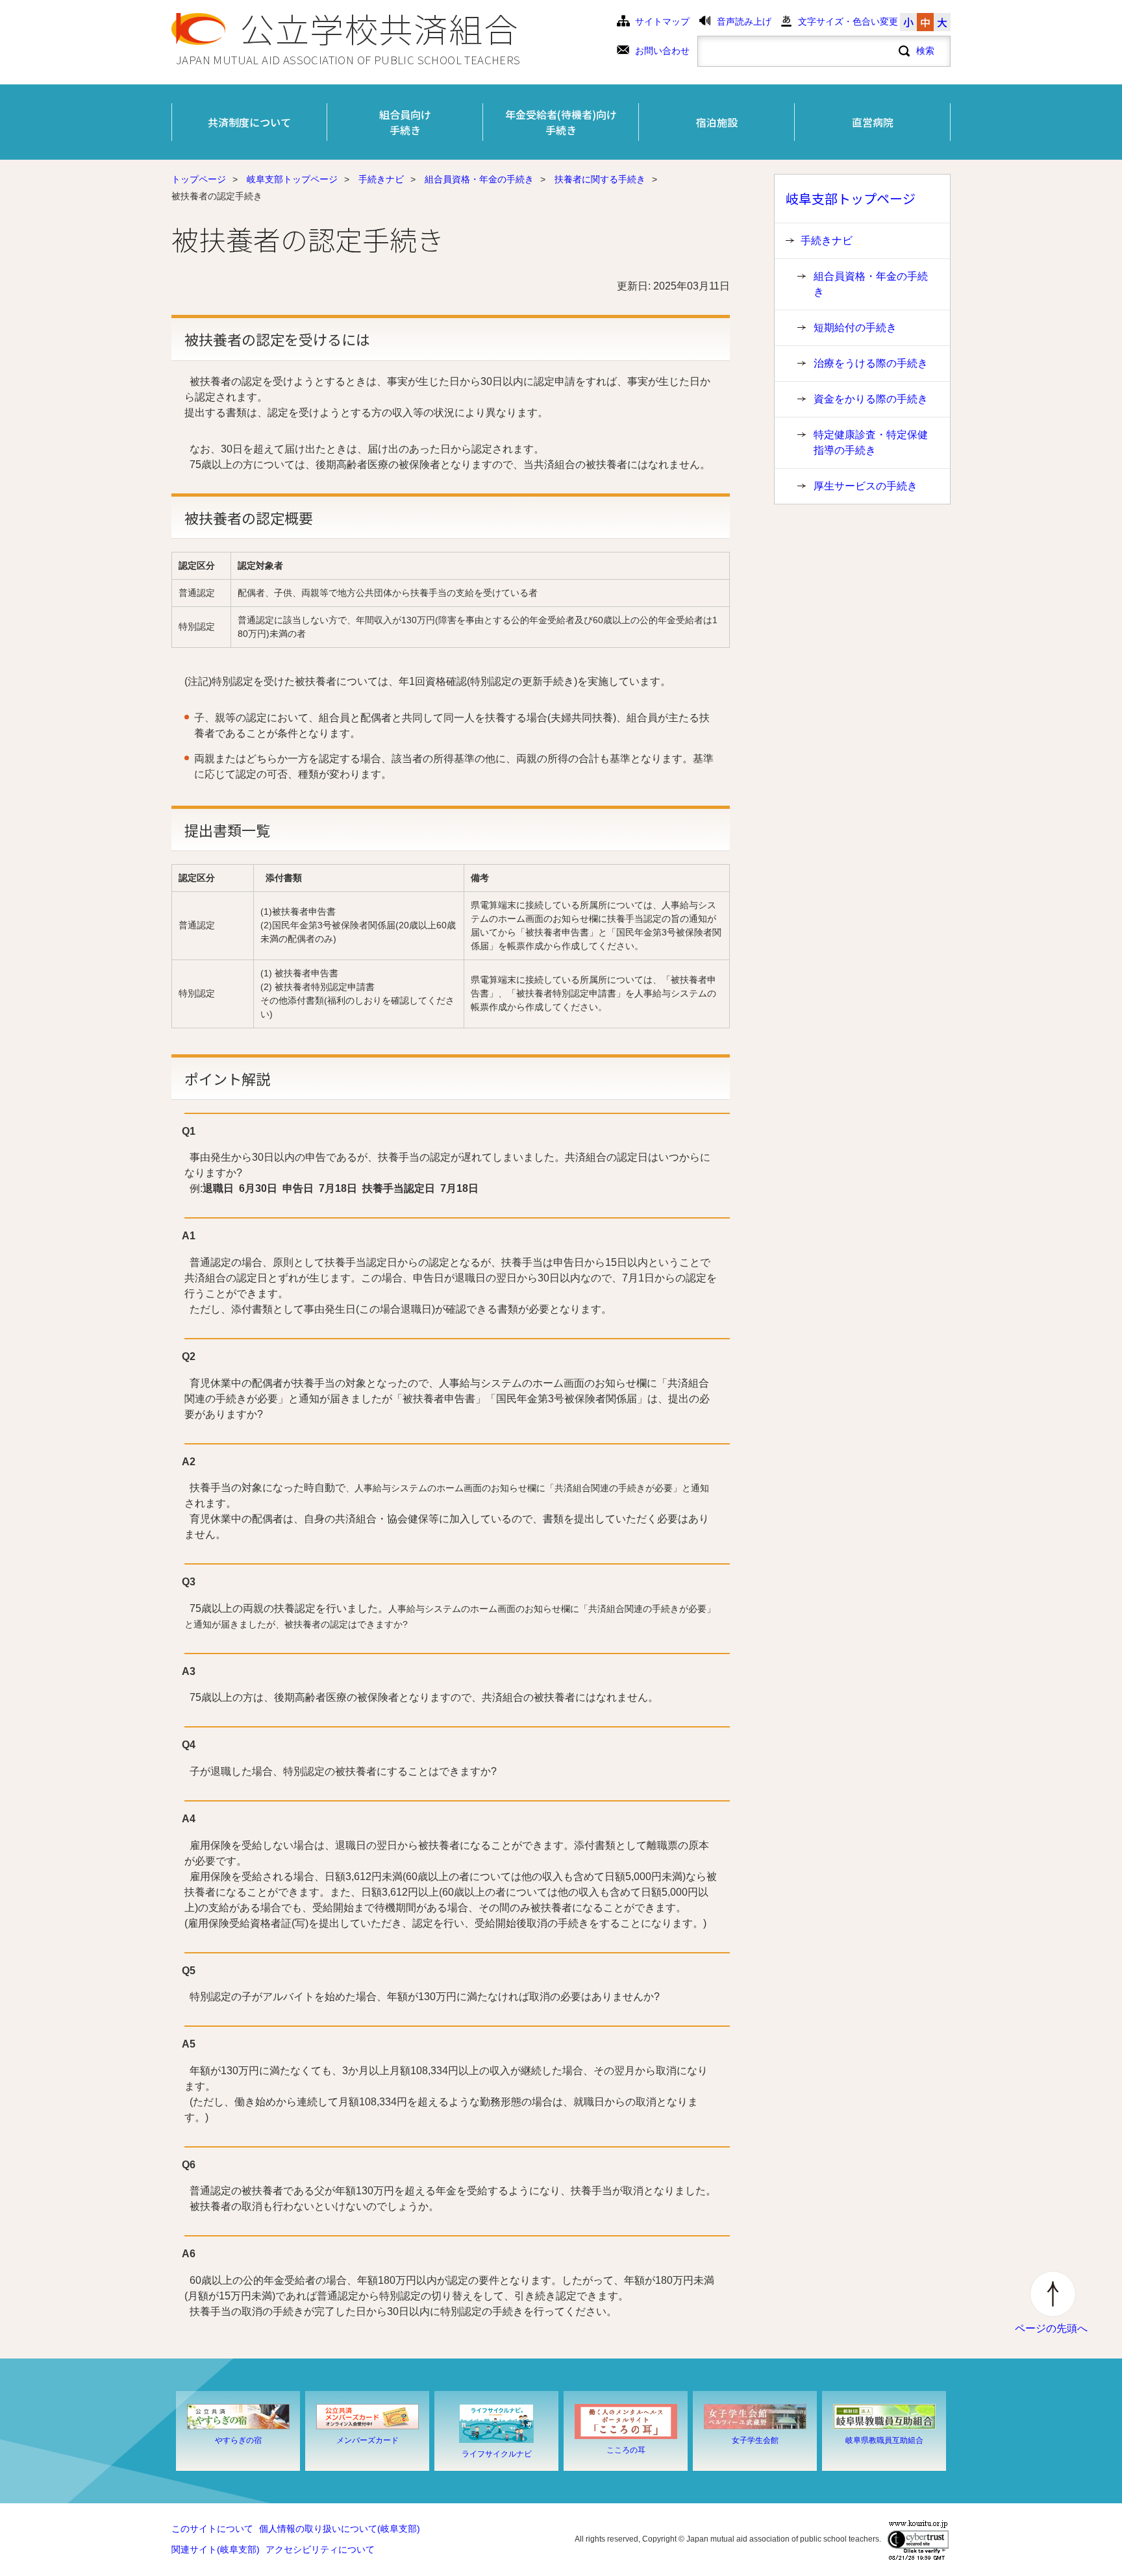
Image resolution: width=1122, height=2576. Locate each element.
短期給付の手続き (855, 328)
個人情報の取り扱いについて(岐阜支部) (340, 2529)
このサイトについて (212, 2529)
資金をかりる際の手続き (871, 399)
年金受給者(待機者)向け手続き (561, 122)
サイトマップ (662, 22)
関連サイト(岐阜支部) (216, 2550)
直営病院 (873, 122)
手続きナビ (381, 180)
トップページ (199, 180)
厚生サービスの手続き (866, 486)
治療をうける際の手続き (871, 363)
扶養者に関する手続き (600, 180)
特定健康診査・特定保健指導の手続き (871, 442)
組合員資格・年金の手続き (479, 180)
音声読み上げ (744, 22)
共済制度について (249, 122)
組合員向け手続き (405, 122)
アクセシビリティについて (320, 2550)
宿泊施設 (717, 122)
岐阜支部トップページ (292, 180)
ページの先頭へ (1051, 2328)
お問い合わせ (662, 51)
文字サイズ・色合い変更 (848, 22)
